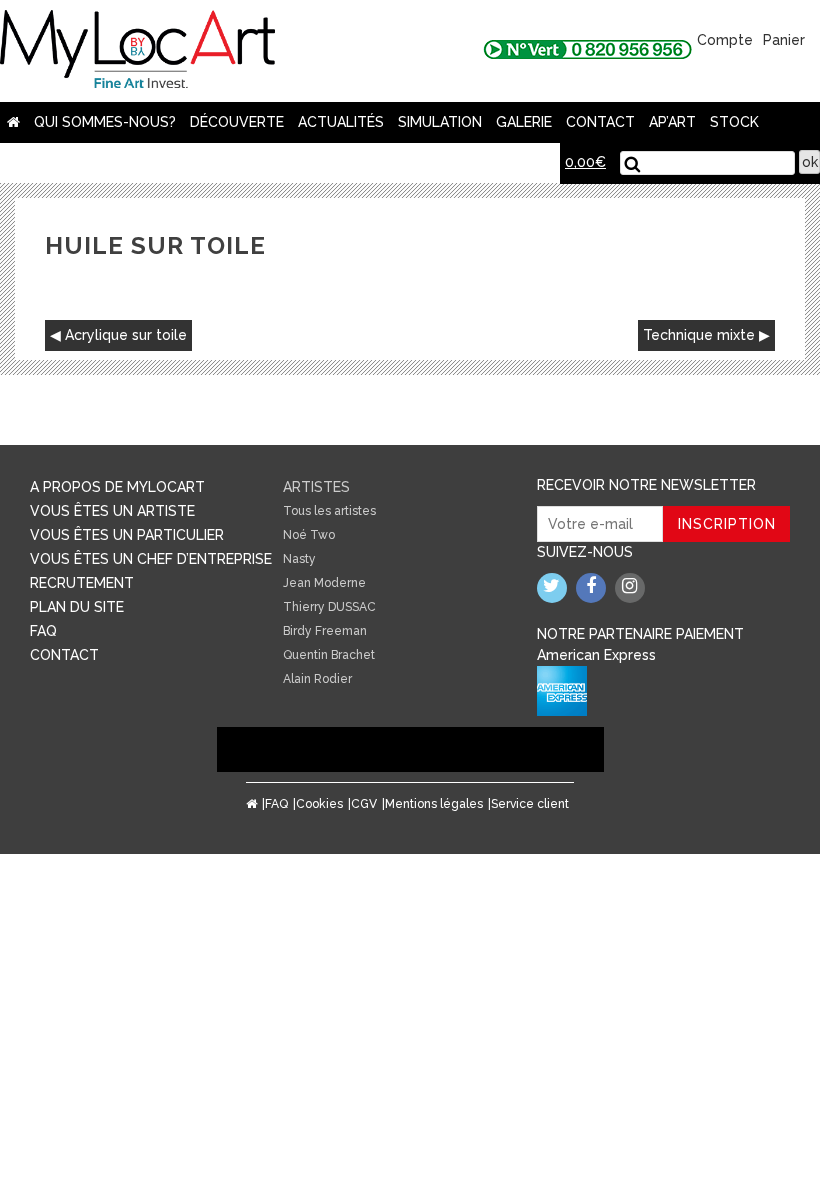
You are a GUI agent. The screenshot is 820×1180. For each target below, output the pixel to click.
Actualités (341, 122)
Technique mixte (699, 335)
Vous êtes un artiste (112, 511)
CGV (364, 804)
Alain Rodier (317, 679)
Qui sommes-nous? (105, 122)
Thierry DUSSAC (329, 607)
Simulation (440, 122)
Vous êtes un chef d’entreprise (151, 559)
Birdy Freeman (325, 631)
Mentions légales (434, 804)
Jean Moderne (324, 583)
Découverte (237, 122)
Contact (600, 122)
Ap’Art (672, 122)
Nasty (299, 559)
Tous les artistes (329, 511)
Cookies (319, 804)
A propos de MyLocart (117, 487)
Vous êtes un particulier (127, 535)
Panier (784, 40)
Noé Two (309, 535)
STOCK (734, 122)
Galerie (524, 122)
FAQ (43, 631)
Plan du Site (77, 607)
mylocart (137, 51)
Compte (725, 40)
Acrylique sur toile (126, 335)
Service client (530, 804)
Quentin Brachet (329, 655)
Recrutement (82, 583)
